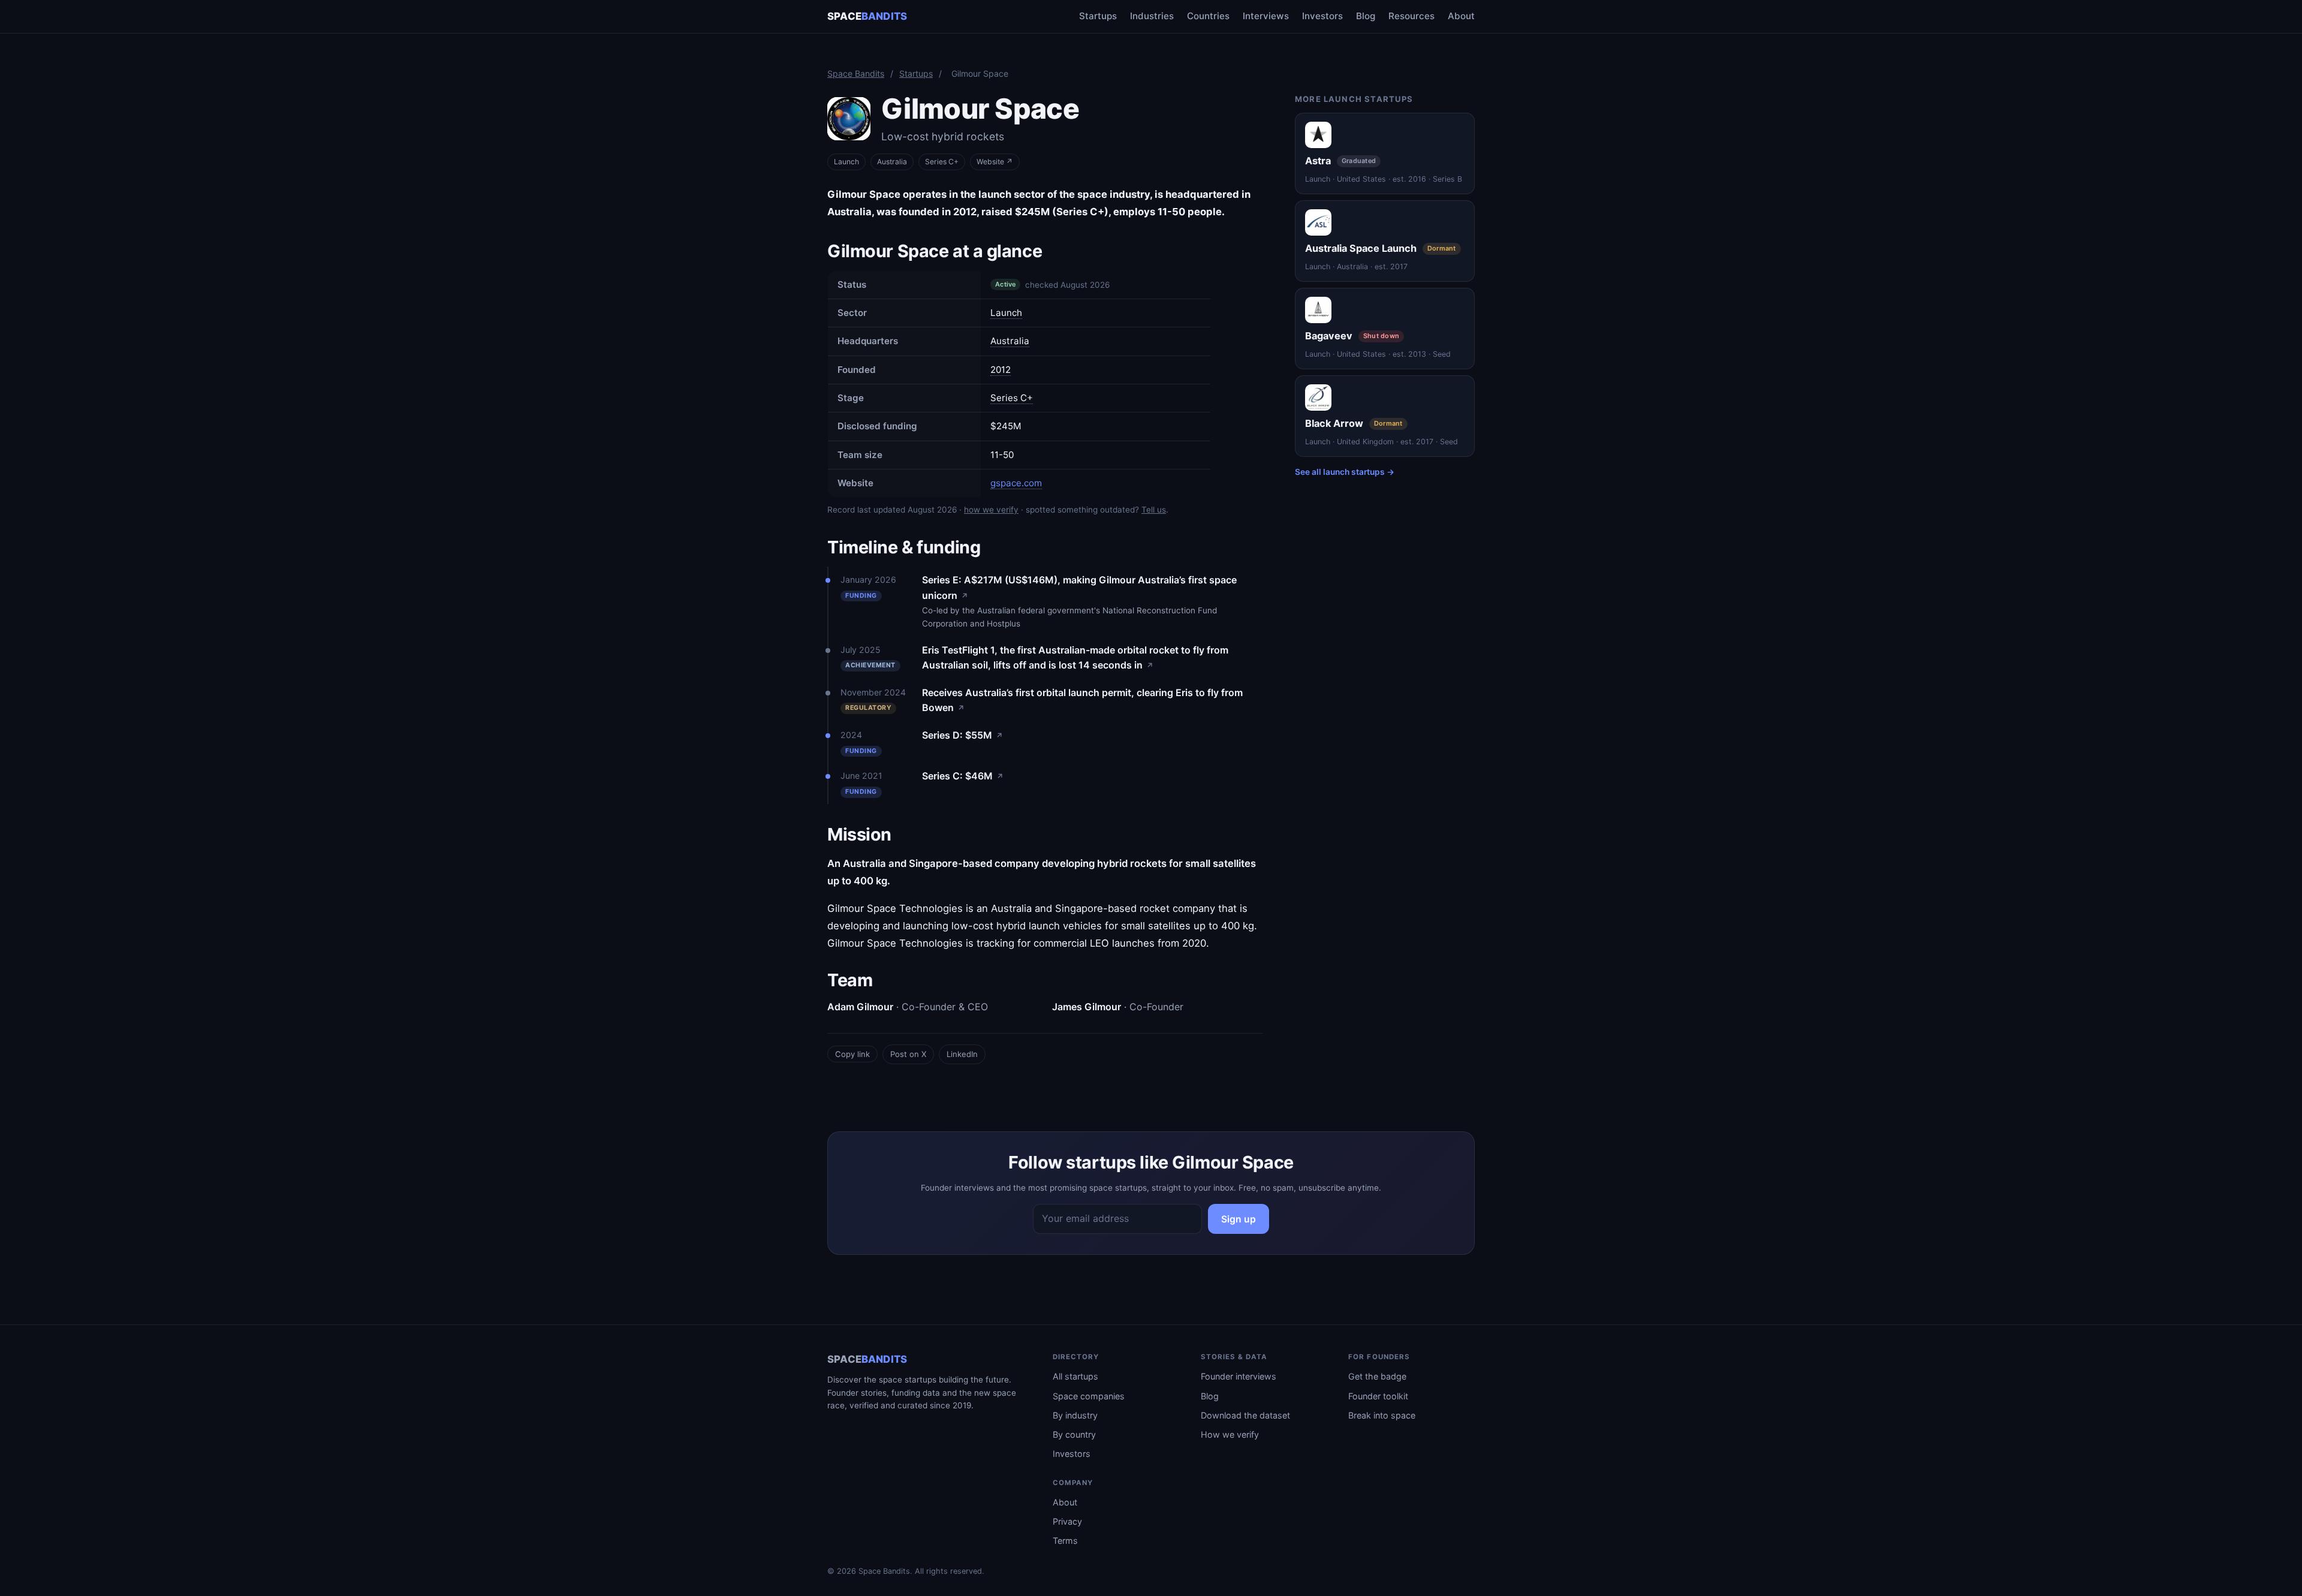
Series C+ (1012, 398)
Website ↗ (995, 162)
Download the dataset (1245, 1415)
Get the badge (1377, 1376)
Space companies (1089, 1396)
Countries (1208, 16)
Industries (1152, 16)
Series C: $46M (963, 776)
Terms (1065, 1541)
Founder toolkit (1378, 1396)
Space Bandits (856, 73)
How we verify (1230, 1434)
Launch (846, 162)
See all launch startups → (1345, 472)
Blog (1366, 16)
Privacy (1067, 1521)
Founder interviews (1239, 1376)
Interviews (1266, 16)
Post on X (908, 1054)
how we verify (991, 510)
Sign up (1239, 1219)
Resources (1411, 16)
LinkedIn (962, 1054)
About (1461, 16)
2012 (1001, 370)
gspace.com (1016, 483)
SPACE (867, 16)
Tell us (1154, 510)
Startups (1098, 16)
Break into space (1382, 1415)
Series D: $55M (962, 735)
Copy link (852, 1054)
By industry (1075, 1415)
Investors (1322, 16)
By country (1074, 1434)
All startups (1075, 1376)
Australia (892, 162)
